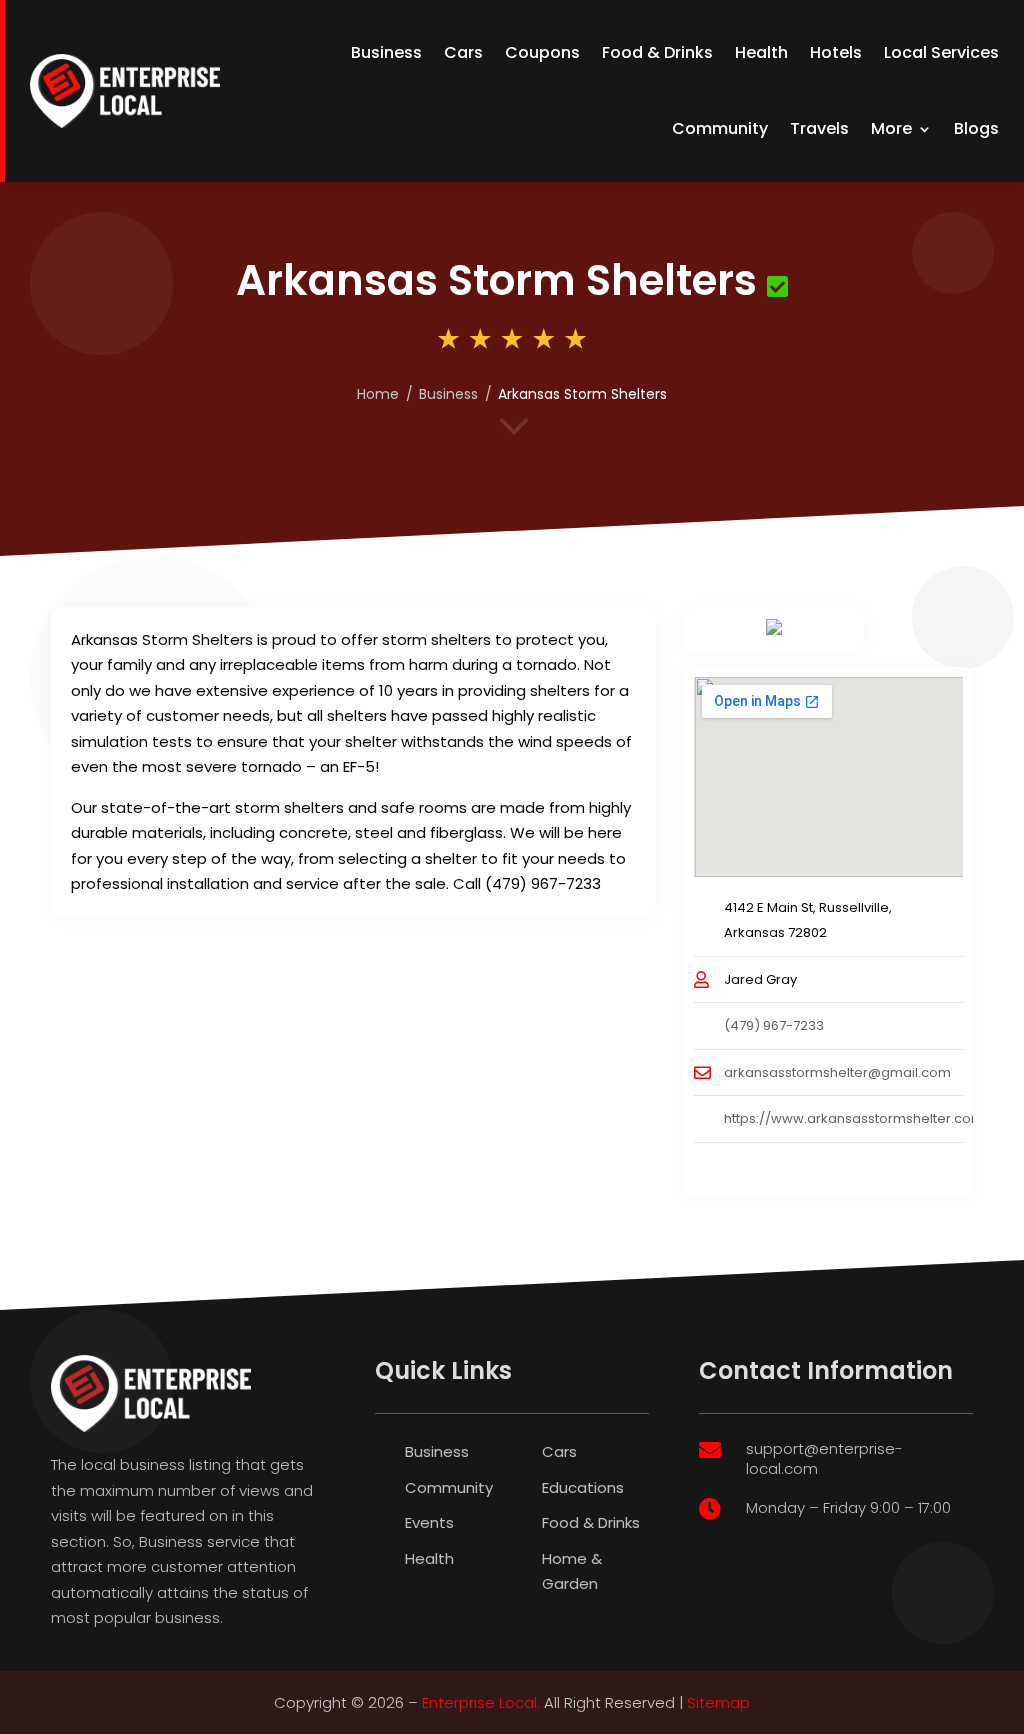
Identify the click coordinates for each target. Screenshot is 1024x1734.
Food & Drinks (657, 52)
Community (720, 128)
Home (378, 394)
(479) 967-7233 (774, 1025)
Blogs (976, 128)
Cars (463, 52)
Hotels (836, 52)
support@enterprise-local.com (824, 1458)
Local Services (941, 52)
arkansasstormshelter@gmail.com (837, 1072)
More (891, 128)
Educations (583, 1487)
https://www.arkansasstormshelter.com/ (857, 1118)
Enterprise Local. (481, 1702)
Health (761, 52)
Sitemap (718, 1702)
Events (429, 1522)
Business (386, 52)
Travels (819, 128)
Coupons (542, 52)
